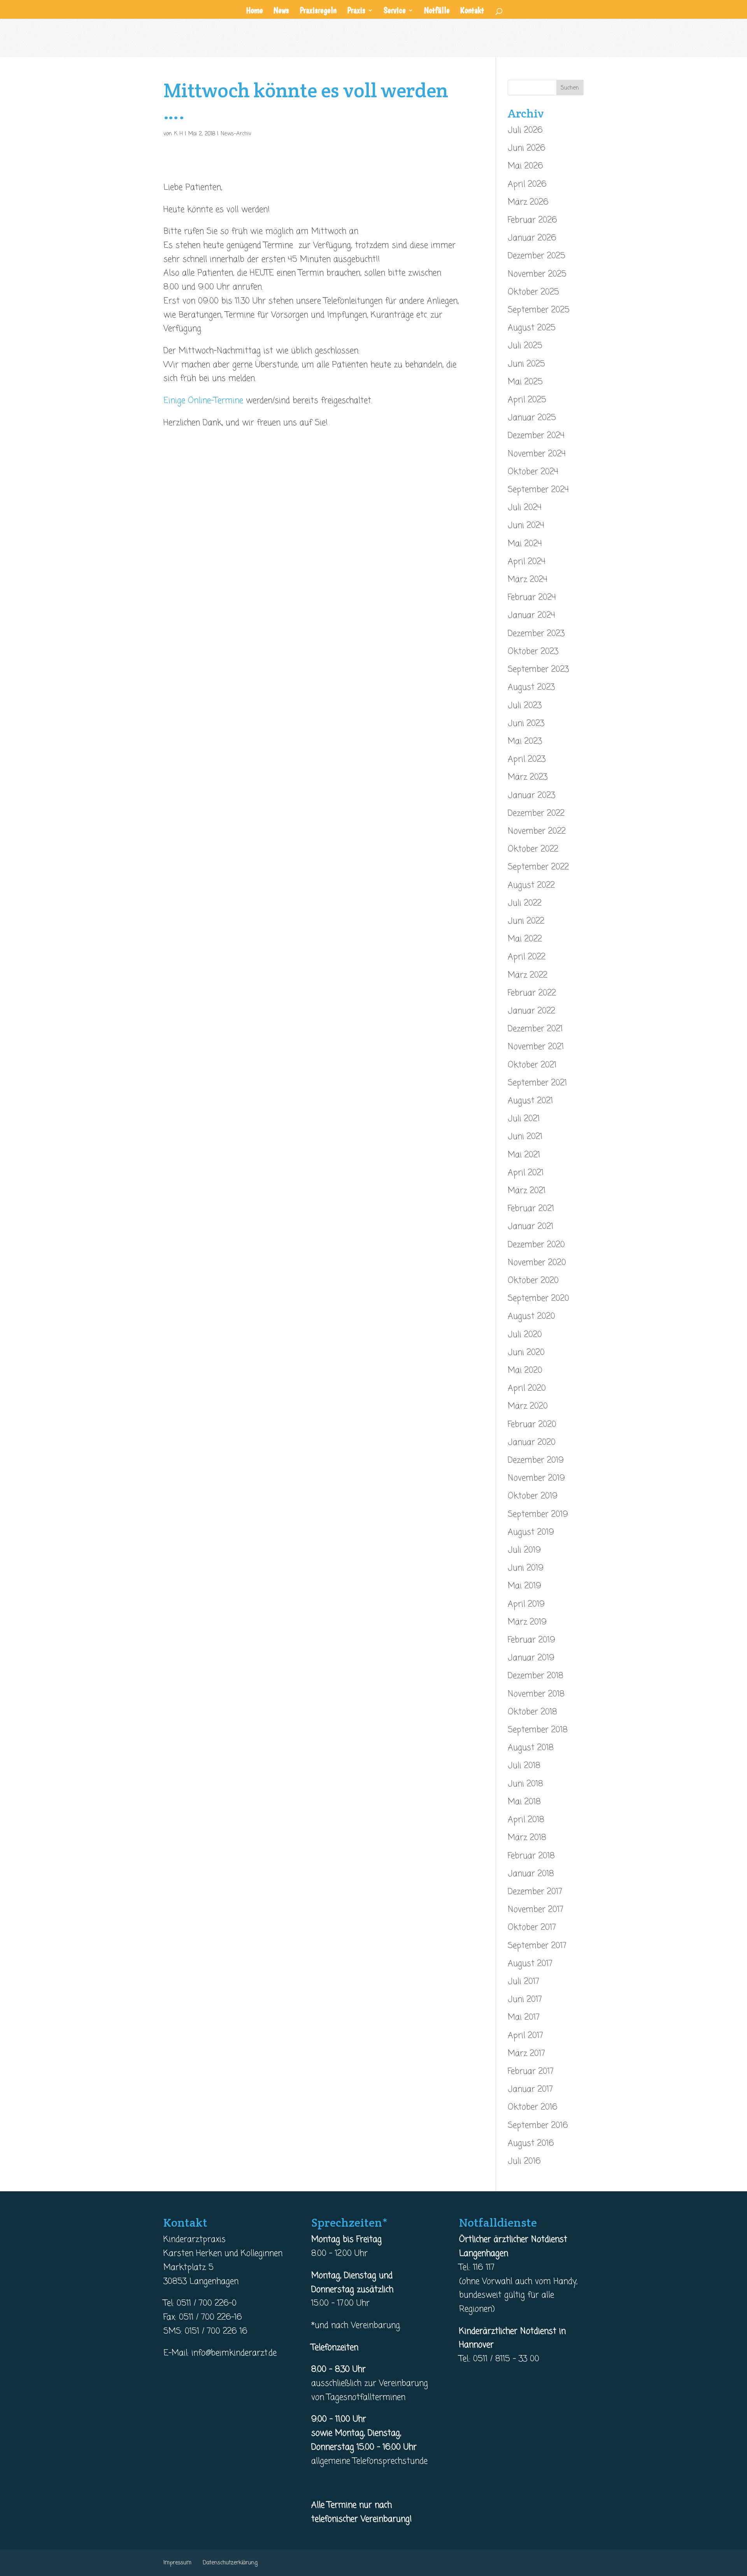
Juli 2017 (523, 1982)
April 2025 (527, 400)
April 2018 (526, 1820)
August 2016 (531, 2143)
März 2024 (528, 580)
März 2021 (527, 1191)
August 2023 (531, 687)
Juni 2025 (526, 364)
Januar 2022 (531, 1011)
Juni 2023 (526, 724)
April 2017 (525, 2036)
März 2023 (528, 777)
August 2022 (531, 885)
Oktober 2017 (532, 1928)
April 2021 (526, 1173)
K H (178, 134)
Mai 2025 (525, 382)
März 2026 (528, 202)
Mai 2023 (525, 741)
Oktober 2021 (532, 1065)
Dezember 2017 (535, 1892)
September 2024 (538, 490)
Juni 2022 (526, 921)
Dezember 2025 (537, 256)
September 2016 (538, 2126)
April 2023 (527, 759)
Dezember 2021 (535, 1029)
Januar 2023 (531, 796)
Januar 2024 (531, 615)
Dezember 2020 (536, 1245)
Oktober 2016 (533, 2107)
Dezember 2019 (536, 1460)
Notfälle (437, 11)
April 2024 (527, 562)
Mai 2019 (524, 1586)
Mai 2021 (524, 1155)
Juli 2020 (525, 1335)
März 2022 (528, 975)
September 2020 (538, 1299)
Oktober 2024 (533, 472)
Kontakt (472, 11)
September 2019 (538, 1514)
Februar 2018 (531, 1856)
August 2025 (532, 328)
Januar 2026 (532, 238)
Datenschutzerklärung (230, 2563)
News (281, 11)
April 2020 (527, 1388)
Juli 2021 (524, 1119)
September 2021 (537, 1083)
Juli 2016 (524, 2161)
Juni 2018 (525, 1784)
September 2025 (539, 310)
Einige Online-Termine (203, 401)
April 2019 (526, 1604)
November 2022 (537, 831)
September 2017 (537, 1946)
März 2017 (526, 2054)
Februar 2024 (532, 598)
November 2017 (536, 1910)
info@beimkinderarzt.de (234, 2353)
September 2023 (538, 669)
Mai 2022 (525, 939)
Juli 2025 (525, 346)
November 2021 (536, 1047)
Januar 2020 (532, 1442)
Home (254, 11)
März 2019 (527, 1622)
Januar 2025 (532, 418)
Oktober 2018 (532, 1712)
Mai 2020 (525, 1370)
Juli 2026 (525, 130)
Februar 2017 (531, 2071)
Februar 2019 (531, 1640)
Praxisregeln (318, 11)
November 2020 (537, 1263)
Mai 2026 (525, 166)
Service (395, 11)
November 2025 (537, 274)
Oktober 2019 (533, 1496)
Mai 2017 (524, 2017)
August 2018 (531, 1748)
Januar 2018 (531, 1874)
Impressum (177, 2563)
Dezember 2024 (536, 436)
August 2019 (531, 1532)
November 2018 (536, 1694)
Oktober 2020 (533, 1281)
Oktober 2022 (533, 849)
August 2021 (530, 1101)
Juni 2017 (525, 1999)
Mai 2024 (525, 544)
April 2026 (527, 184)
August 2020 (531, 1316)
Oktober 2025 (533, 292)
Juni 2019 (526, 1568)
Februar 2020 (532, 1425)
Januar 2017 (530, 2089)
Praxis (356, 11)
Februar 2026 (532, 220)
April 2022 (527, 957)
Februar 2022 (532, 993)
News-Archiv (236, 134)
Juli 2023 (525, 706)
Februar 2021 (531, 1209)
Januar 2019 (531, 1658)
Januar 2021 (530, 1227)
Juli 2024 (525, 508)
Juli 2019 (524, 1550)
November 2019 (536, 1478)
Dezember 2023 (536, 634)
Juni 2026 (527, 148)
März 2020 (528, 1406)
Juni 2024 (526, 526)
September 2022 (538, 867)
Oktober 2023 (533, 652)
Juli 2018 (524, 1766)
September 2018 (538, 1730)
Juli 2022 (525, 903)
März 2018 (527, 1838)
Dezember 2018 (536, 1676)
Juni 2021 (525, 1137)
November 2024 (537, 454)
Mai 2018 (524, 1802)
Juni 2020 (526, 1353)
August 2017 (530, 1964)
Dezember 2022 (536, 813)
